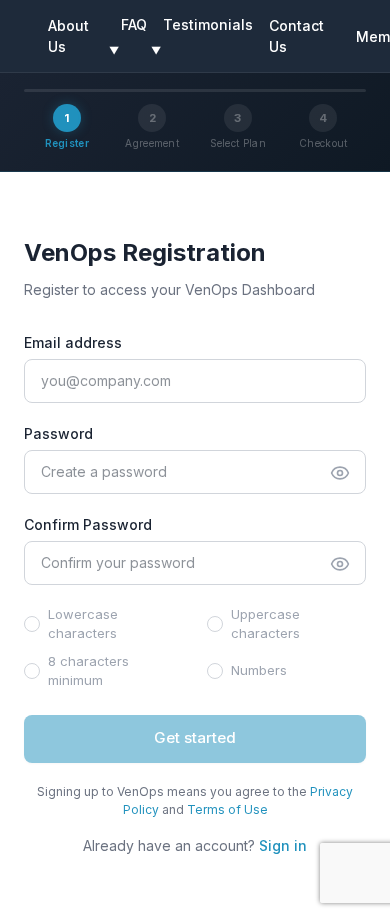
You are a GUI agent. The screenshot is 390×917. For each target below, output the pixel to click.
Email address (73, 342)
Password (58, 433)
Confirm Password (88, 524)
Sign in (283, 845)
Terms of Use (227, 809)
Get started (195, 737)
